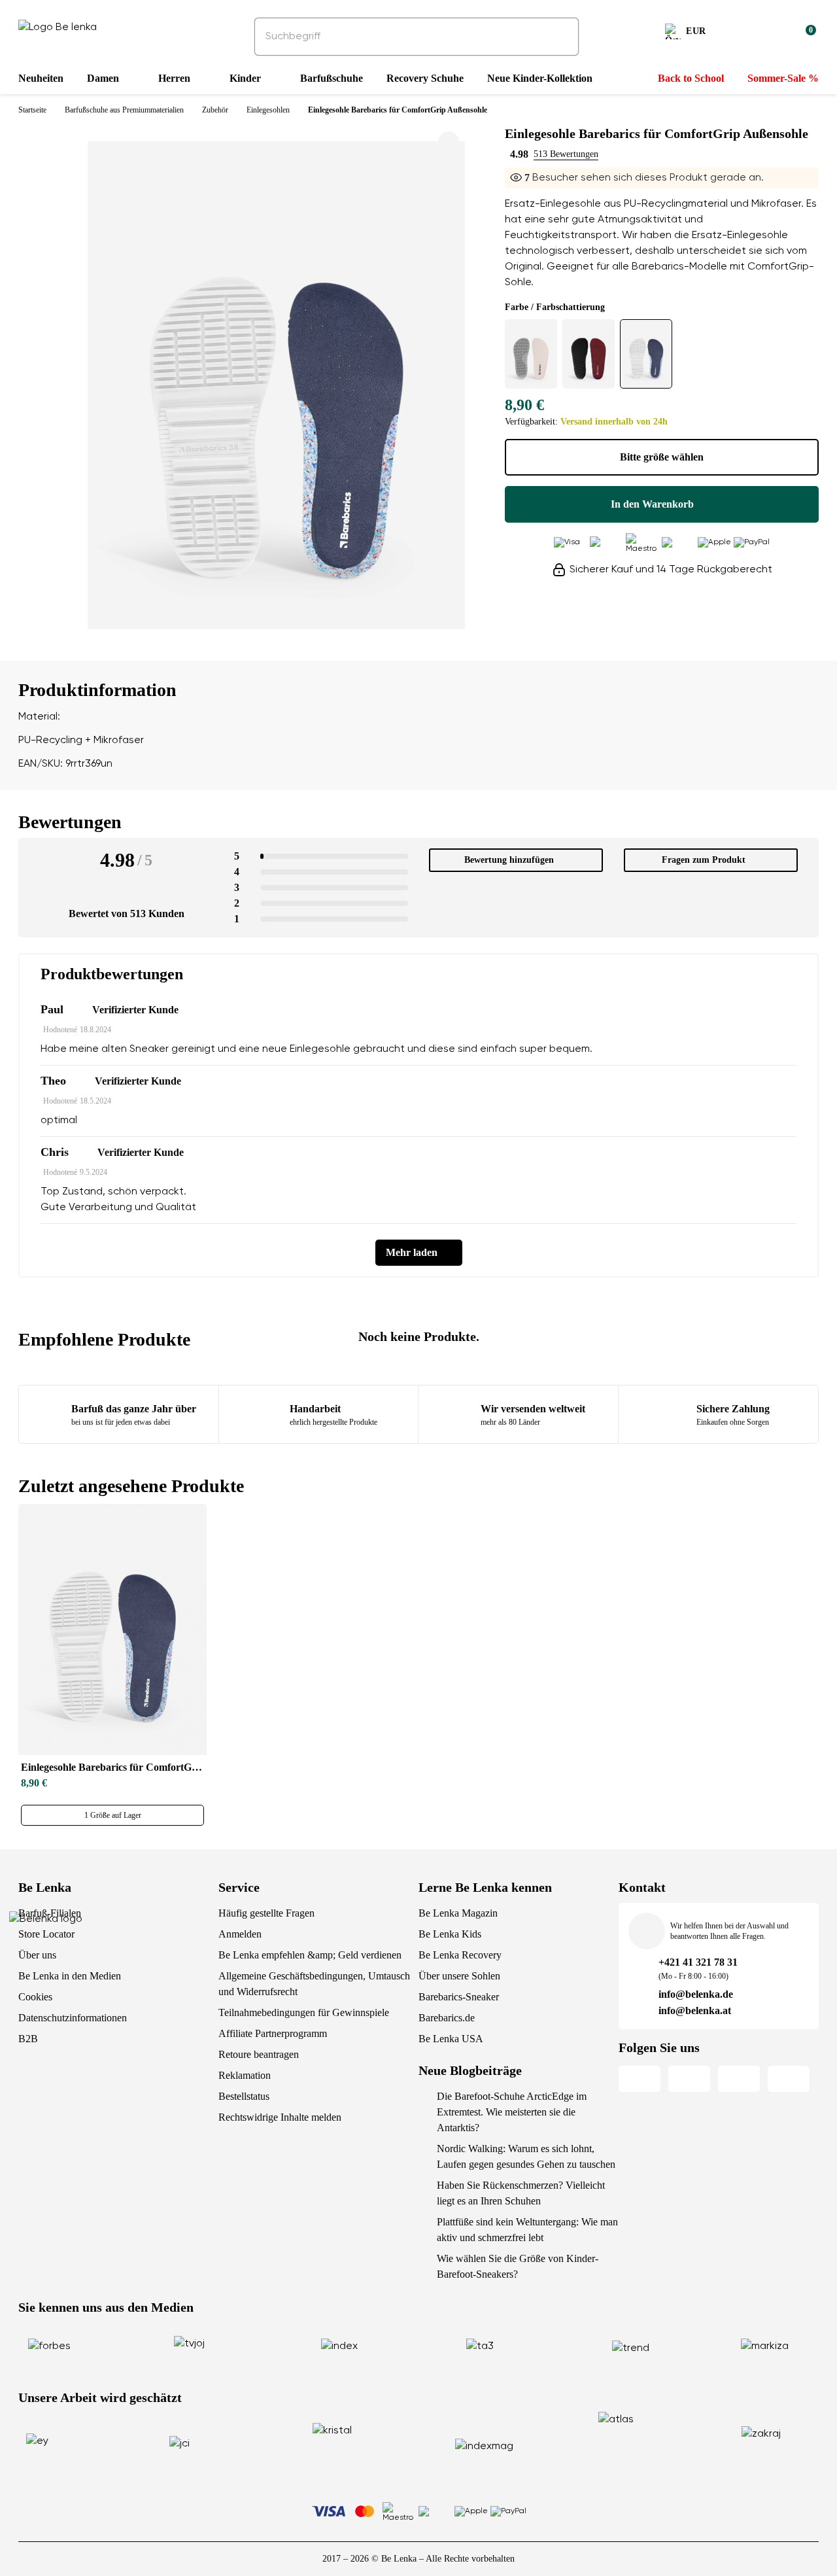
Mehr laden (412, 1252)
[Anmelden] (774, 33)
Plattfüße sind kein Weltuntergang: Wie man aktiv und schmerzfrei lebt (527, 2230)
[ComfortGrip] (646, 354)
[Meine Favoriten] (743, 33)
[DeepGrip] (531, 354)
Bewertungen (70, 822)
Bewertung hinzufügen (509, 860)
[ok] (560, 37)
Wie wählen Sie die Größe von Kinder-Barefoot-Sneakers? (518, 2266)
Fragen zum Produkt (704, 860)
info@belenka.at (695, 2010)
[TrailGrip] (589, 354)
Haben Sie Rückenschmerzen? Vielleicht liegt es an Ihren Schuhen (521, 2193)
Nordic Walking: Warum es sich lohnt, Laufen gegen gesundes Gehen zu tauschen (526, 2156)
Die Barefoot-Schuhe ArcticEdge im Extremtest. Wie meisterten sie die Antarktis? (512, 2112)
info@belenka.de (696, 1994)
